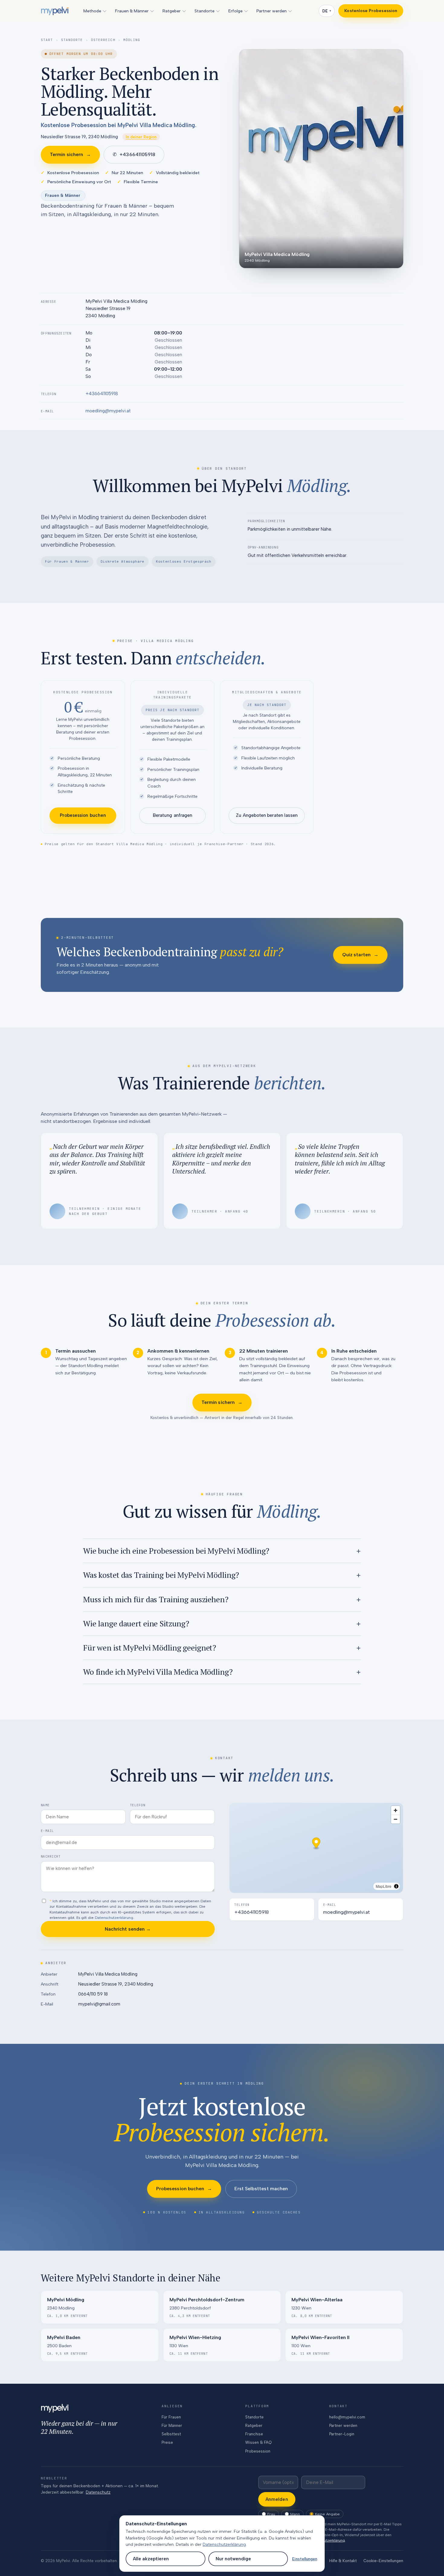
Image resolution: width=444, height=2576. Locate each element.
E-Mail (47, 1831)
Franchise (254, 2434)
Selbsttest (171, 2434)
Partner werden (272, 11)
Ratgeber (172, 11)
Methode (92, 11)
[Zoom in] (396, 1810)
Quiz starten (360, 955)
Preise (167, 2442)
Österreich (103, 40)
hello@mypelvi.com (347, 2417)
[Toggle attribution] (396, 1886)
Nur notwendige (233, 2559)
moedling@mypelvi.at (108, 411)
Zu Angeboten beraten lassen (267, 815)
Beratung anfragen (172, 815)
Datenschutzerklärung (114, 1918)
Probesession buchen (83, 815)
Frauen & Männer (132, 11)
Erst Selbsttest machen (261, 2189)
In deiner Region (141, 137)
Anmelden (277, 2499)
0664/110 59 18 (93, 1994)
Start (47, 40)
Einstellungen (305, 2559)
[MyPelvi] (55, 11)
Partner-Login (342, 2434)
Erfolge (235, 11)
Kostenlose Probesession (371, 11)
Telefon (138, 1805)
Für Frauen (171, 2417)
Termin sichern (70, 154)
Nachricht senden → (128, 1929)
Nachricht (51, 1856)
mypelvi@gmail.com (99, 2004)
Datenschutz (98, 2492)
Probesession (258, 2451)
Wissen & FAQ (258, 2442)
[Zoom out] (396, 1819)
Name (45, 1805)
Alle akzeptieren (151, 2559)
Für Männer (172, 2426)
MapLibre (384, 1886)
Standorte (204, 11)
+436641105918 (134, 154)
